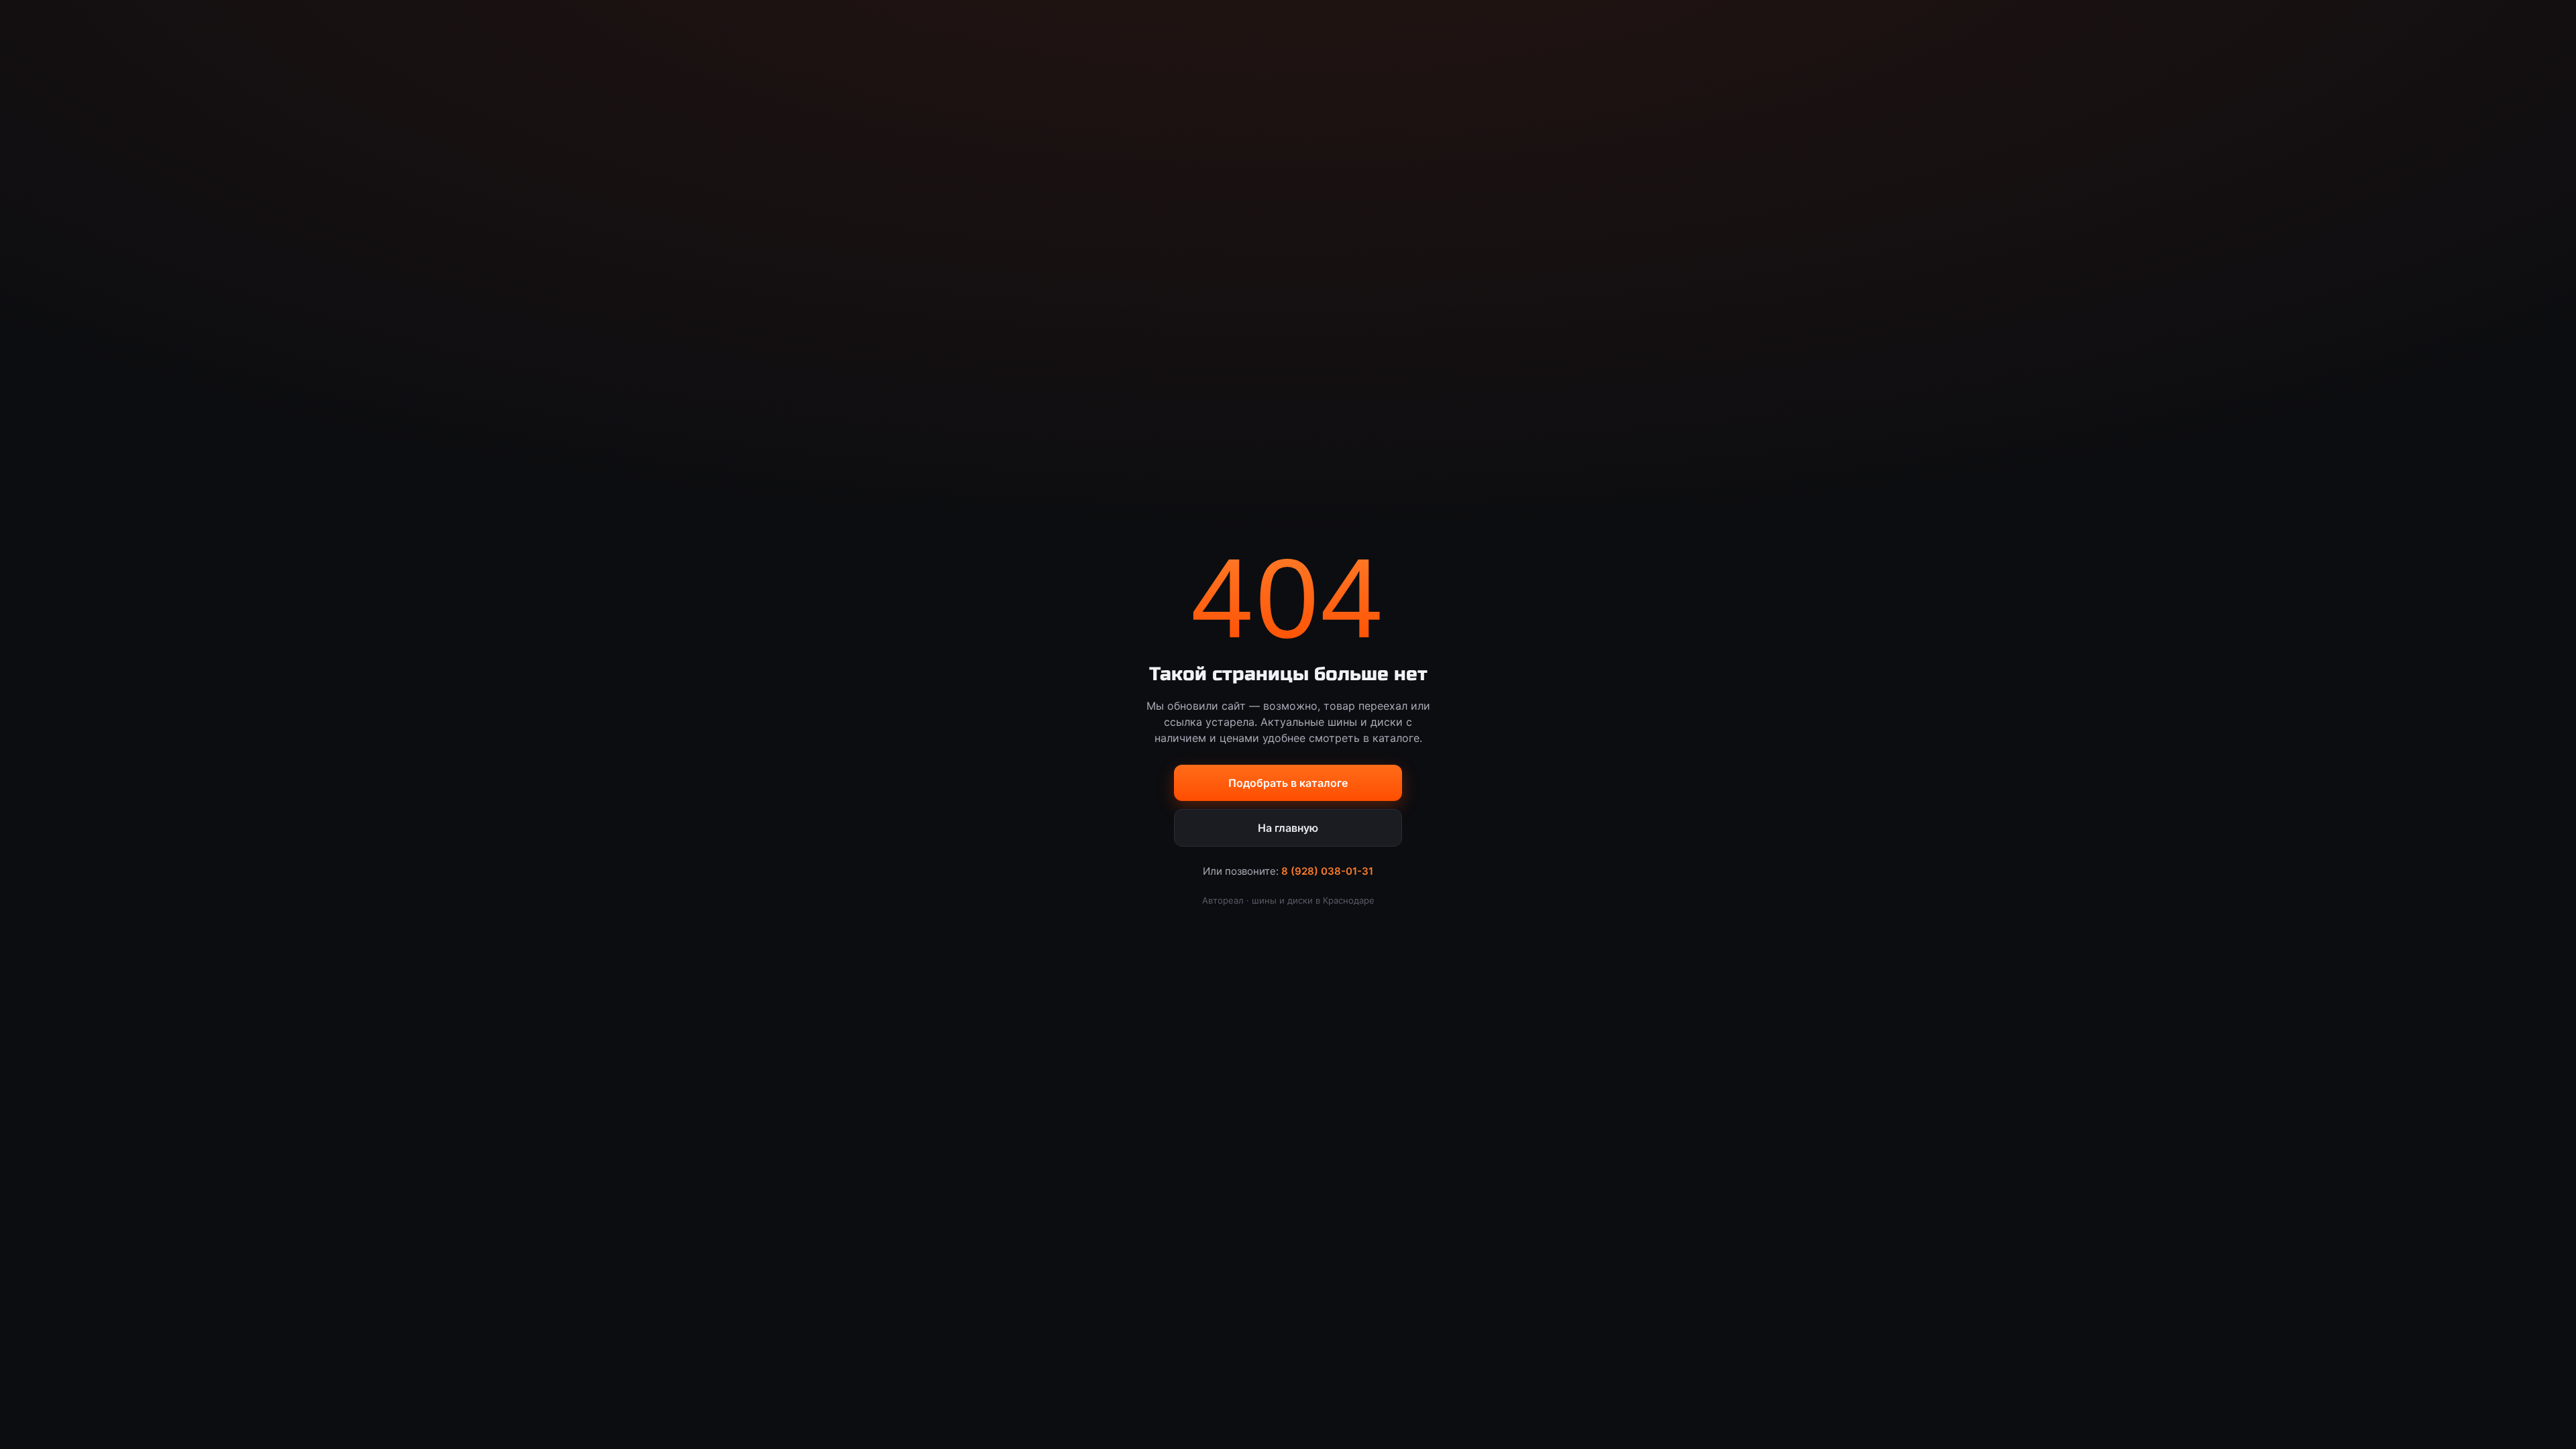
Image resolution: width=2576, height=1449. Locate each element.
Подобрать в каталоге (1288, 783)
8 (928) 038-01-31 (1327, 871)
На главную (1288, 828)
